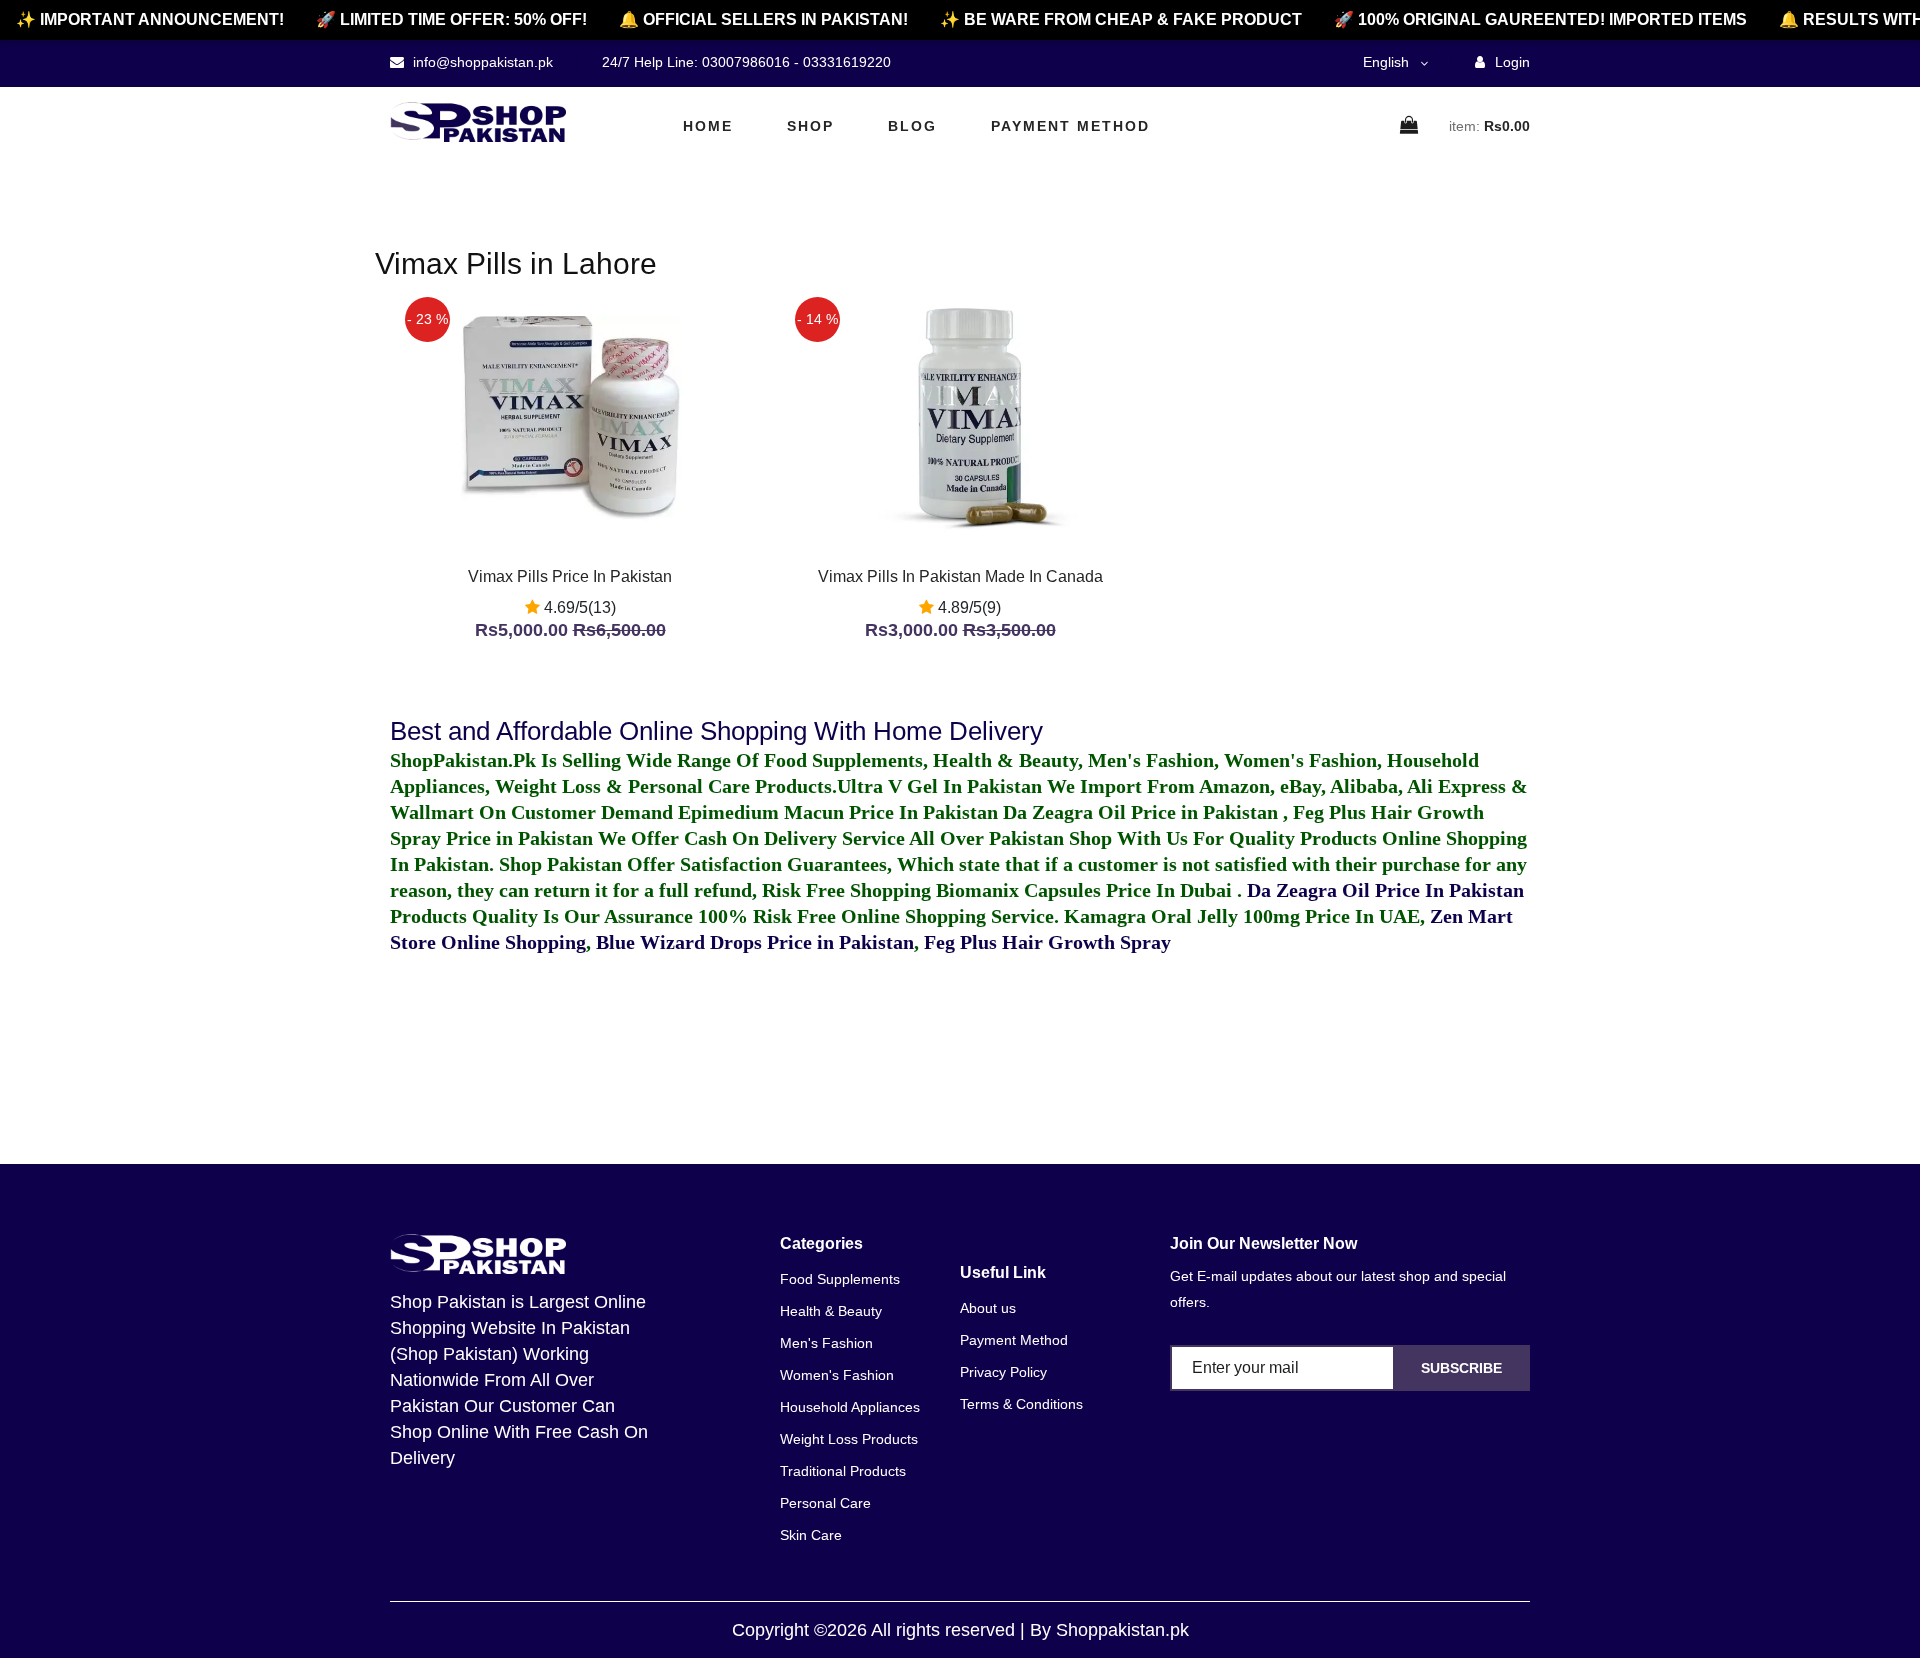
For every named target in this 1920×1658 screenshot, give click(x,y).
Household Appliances (850, 1407)
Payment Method (1070, 126)
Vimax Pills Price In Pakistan (570, 576)
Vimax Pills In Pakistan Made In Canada (960, 576)
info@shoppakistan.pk (481, 62)
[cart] (1410, 126)
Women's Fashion (837, 1375)
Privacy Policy (1003, 1372)
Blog (912, 126)
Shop (810, 126)
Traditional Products (843, 1471)
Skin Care (811, 1535)
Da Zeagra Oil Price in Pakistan (1143, 812)
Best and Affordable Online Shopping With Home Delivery (716, 731)
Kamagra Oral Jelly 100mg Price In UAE (1242, 916)
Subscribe (1461, 1368)
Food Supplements (840, 1279)
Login (1510, 62)
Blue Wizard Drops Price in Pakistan (755, 942)
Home (708, 126)
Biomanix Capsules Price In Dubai (1086, 890)
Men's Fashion (826, 1343)
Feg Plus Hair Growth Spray (1047, 942)
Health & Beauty (831, 1311)
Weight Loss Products (849, 1439)
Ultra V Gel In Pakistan (939, 786)
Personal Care (825, 1503)
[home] (478, 122)
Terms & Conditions (1021, 1404)
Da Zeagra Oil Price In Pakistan (1385, 890)
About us (988, 1308)
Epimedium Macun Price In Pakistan (838, 812)
